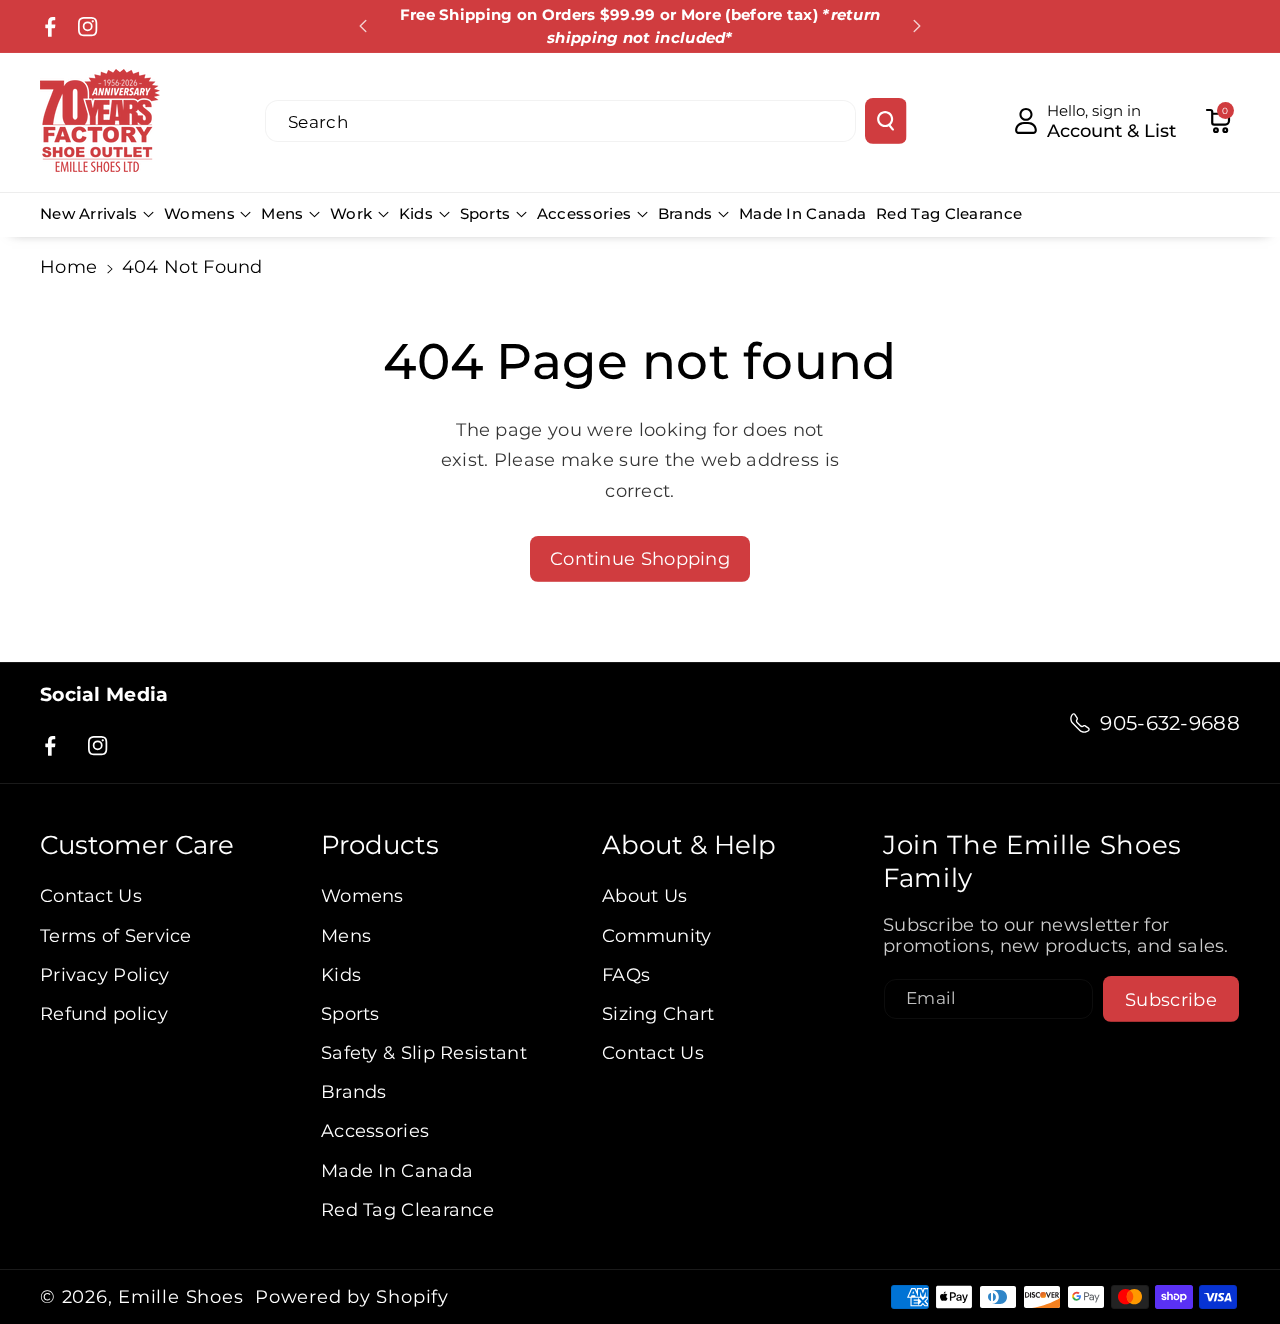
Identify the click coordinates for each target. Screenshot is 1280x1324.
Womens (199, 213)
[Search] (885, 121)
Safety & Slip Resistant (424, 1052)
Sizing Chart (658, 1013)
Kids (416, 213)
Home (68, 266)
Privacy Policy (104, 974)
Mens (282, 213)
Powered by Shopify (352, 1297)
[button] (1218, 121)
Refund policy (104, 1013)
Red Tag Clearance (407, 1209)
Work (351, 213)
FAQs (626, 974)
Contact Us (91, 895)
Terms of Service (116, 935)
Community (657, 935)
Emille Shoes (180, 1297)
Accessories (584, 213)
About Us (644, 895)
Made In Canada (397, 1170)
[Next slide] (917, 26)
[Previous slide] (363, 26)
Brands (685, 213)
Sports (485, 213)
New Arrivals (89, 213)
